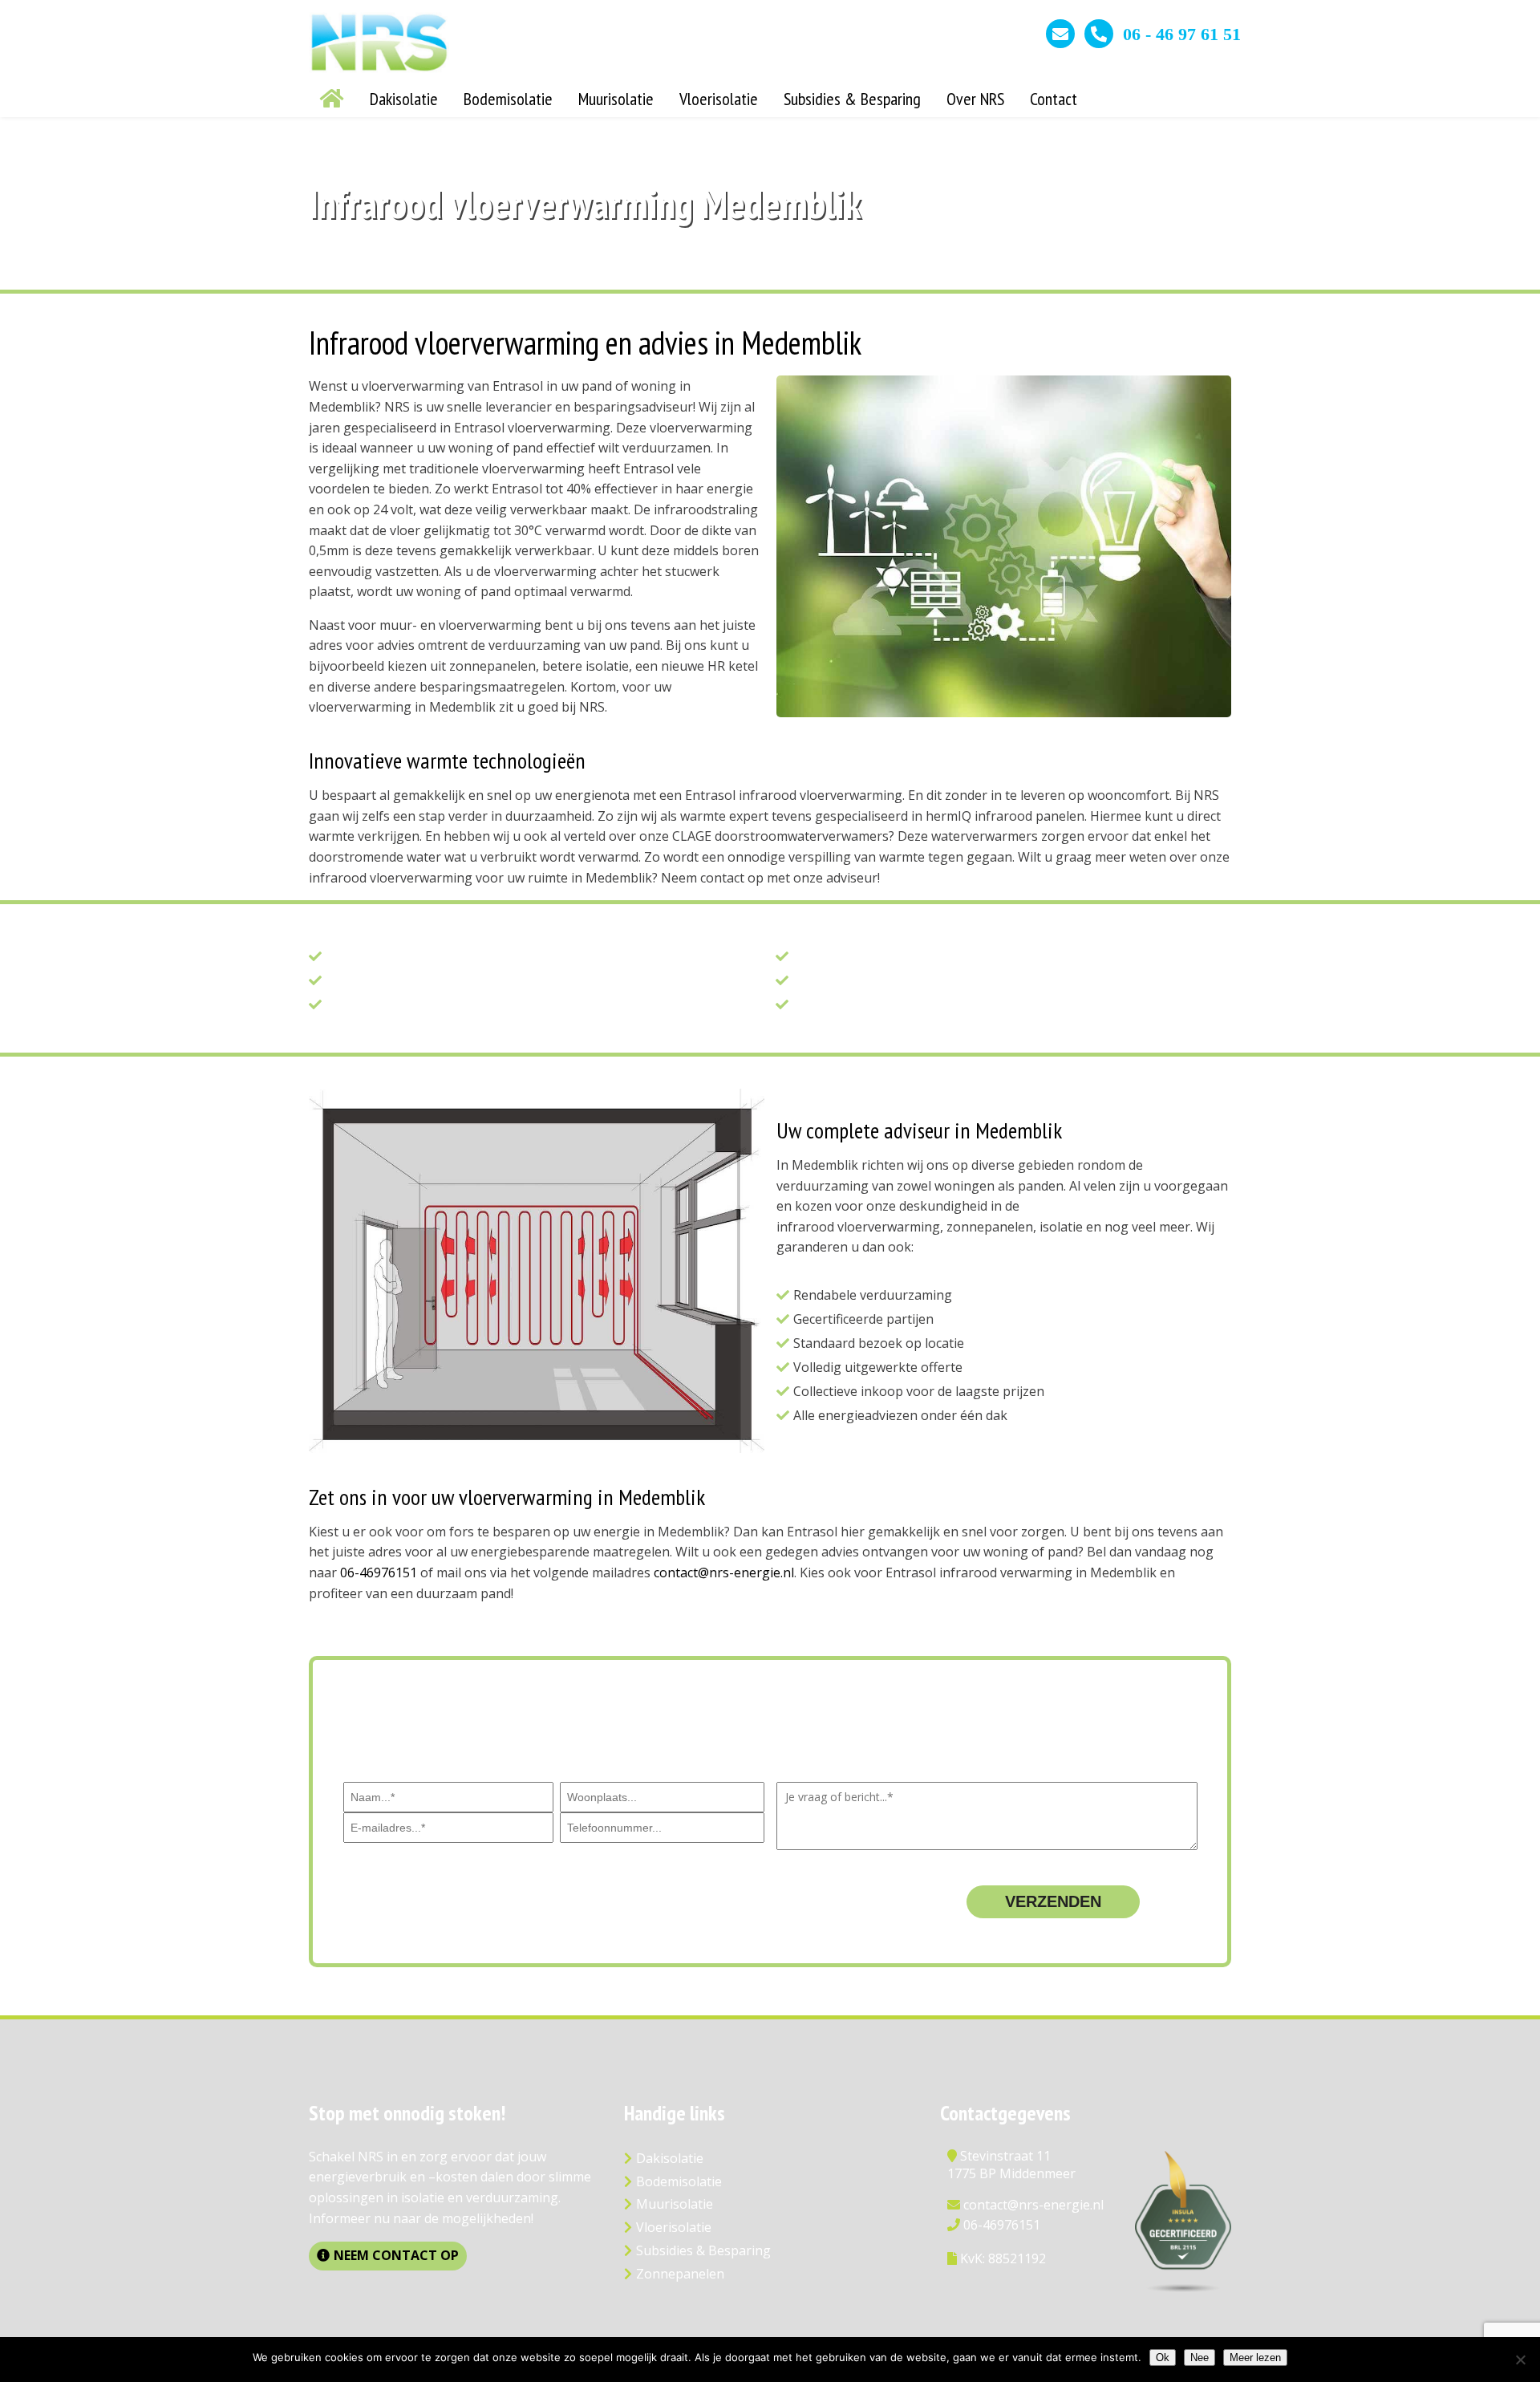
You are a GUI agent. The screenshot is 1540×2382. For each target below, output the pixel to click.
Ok (1163, 2358)
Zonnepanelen (680, 2274)
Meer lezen (1255, 2358)
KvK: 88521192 (1003, 2258)
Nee (1200, 2358)
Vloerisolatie (674, 2227)
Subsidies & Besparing (703, 2250)
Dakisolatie (670, 2158)
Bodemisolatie (679, 2181)
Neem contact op (396, 2255)
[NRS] (379, 68)
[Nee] (1520, 2360)
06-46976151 (379, 1572)
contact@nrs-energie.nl (724, 1572)
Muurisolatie (675, 2204)
